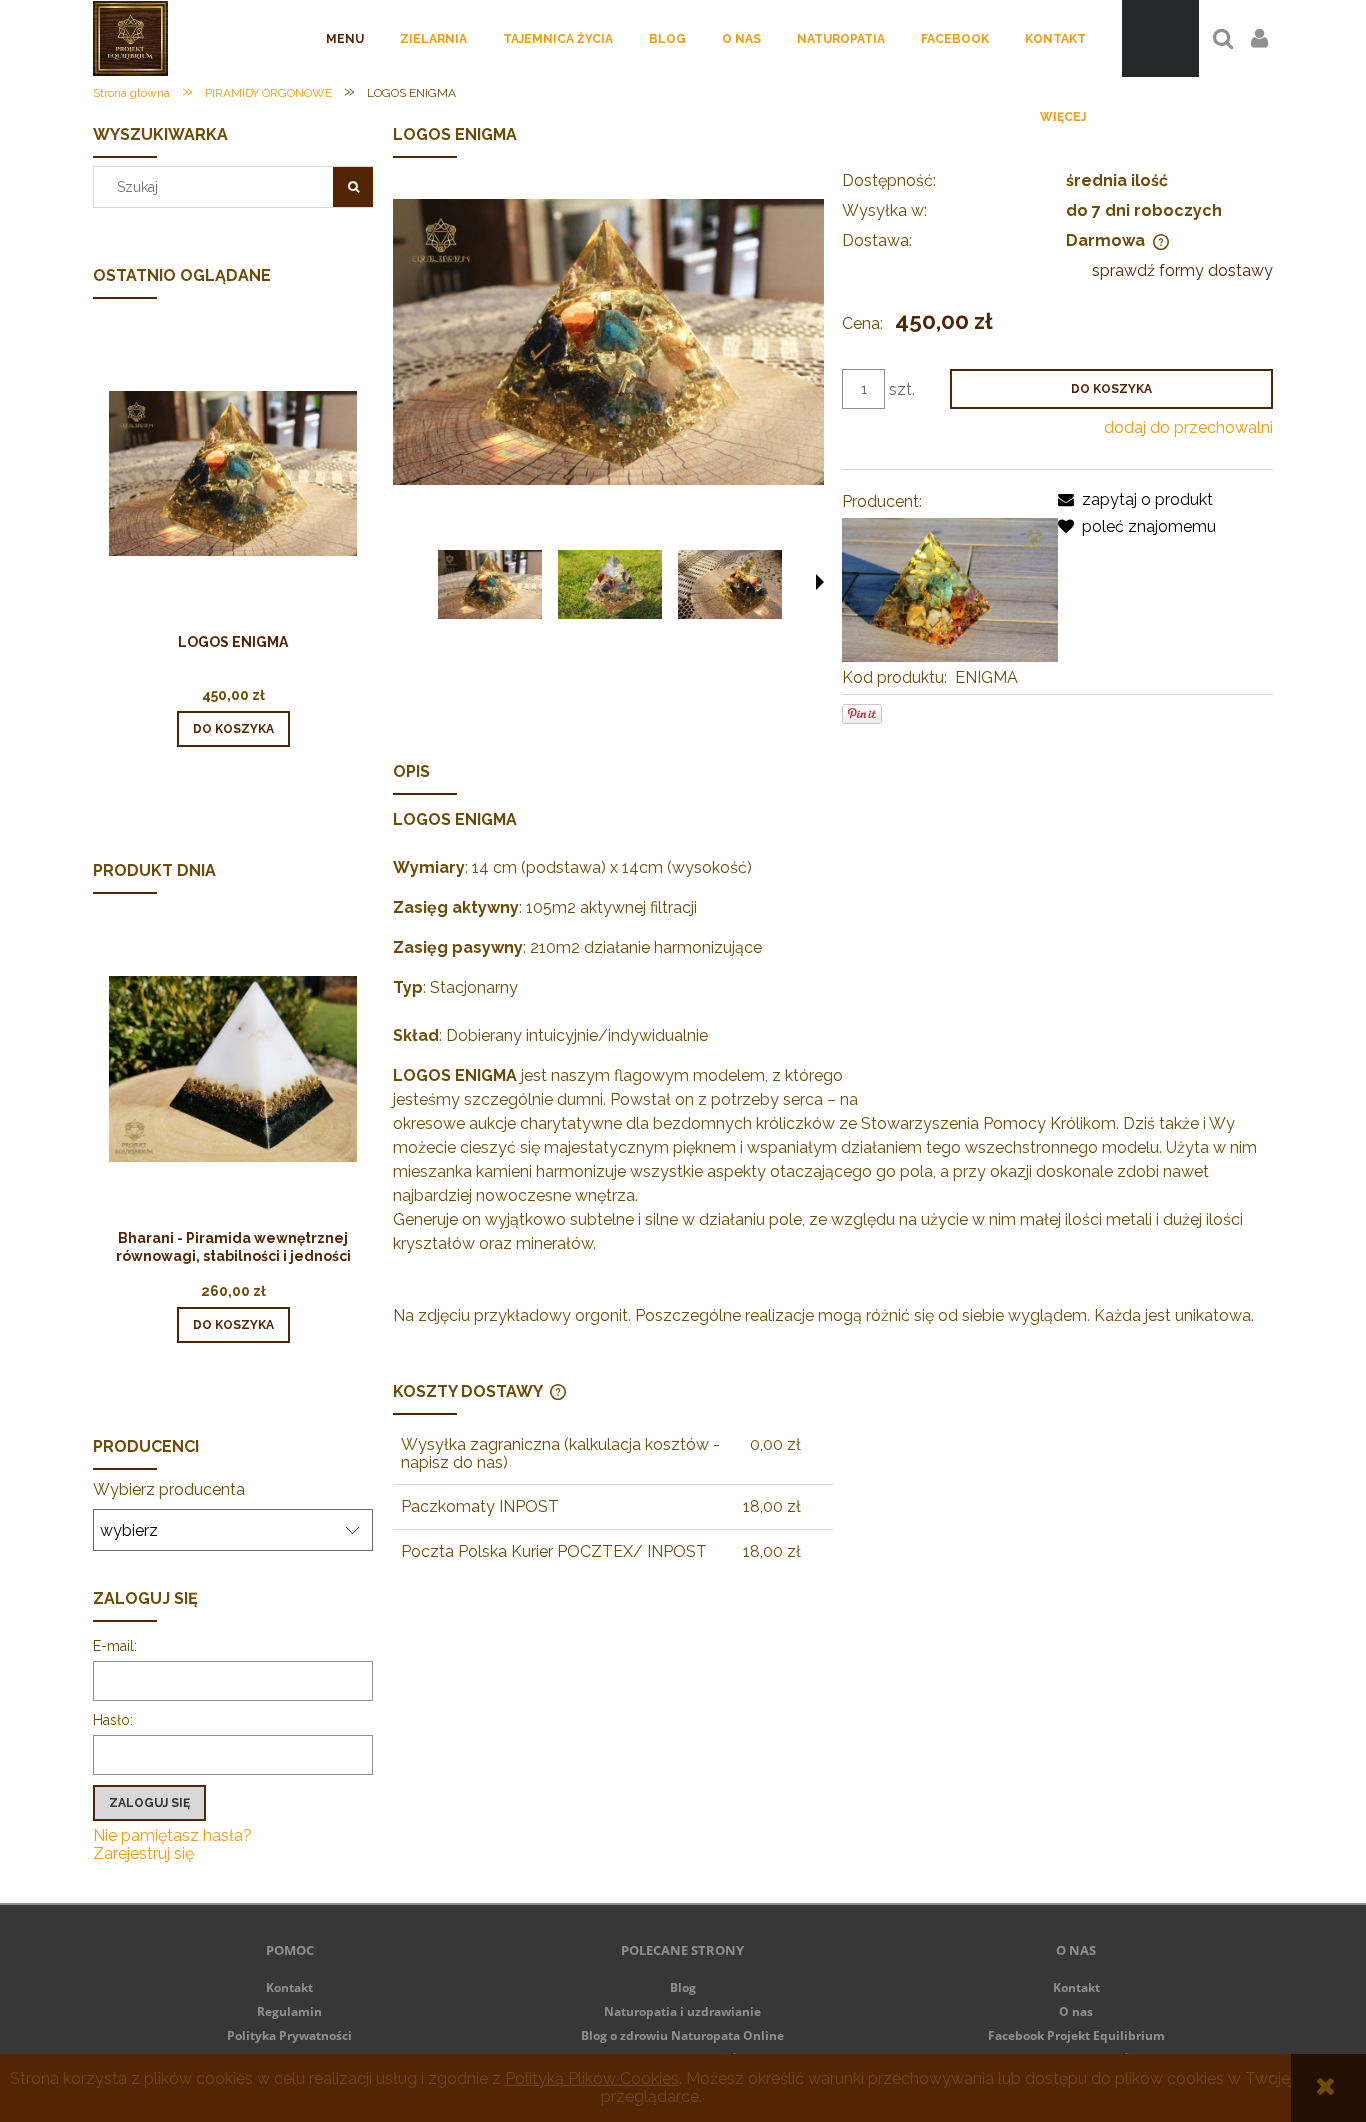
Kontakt (289, 1987)
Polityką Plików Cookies (592, 2078)
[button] (820, 582)
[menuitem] (345, 39)
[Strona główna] (130, 38)
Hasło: (113, 1720)
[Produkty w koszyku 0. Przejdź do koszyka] (1160, 38)
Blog (683, 1987)
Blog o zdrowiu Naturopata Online (682, 2035)
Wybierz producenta (169, 1490)
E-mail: (115, 1646)
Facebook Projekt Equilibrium (1076, 2035)
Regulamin (289, 2011)
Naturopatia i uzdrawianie (682, 2011)
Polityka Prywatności (289, 2035)
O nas (1076, 2011)
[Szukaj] (353, 187)
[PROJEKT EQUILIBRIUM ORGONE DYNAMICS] (949, 588)
